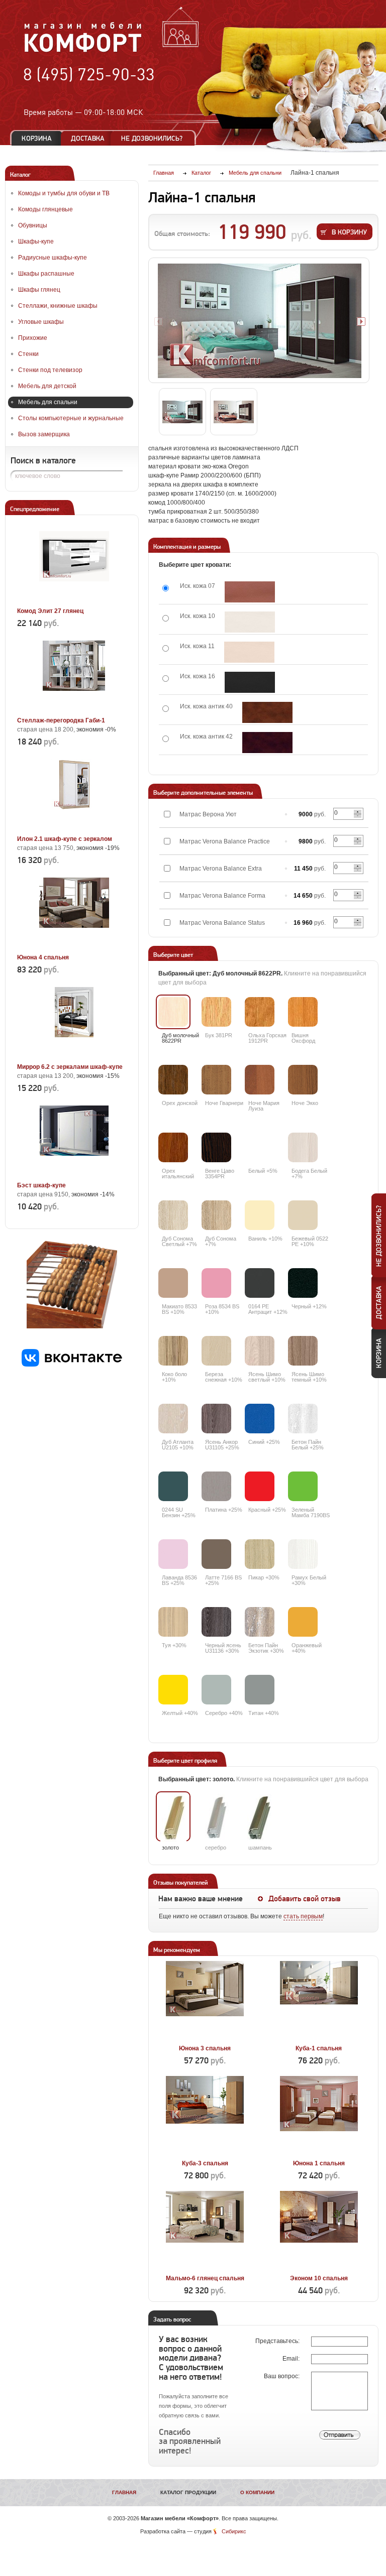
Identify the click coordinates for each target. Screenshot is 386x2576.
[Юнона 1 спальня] (319, 2152)
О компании (257, 2492)
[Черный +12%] (303, 1283)
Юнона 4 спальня (43, 957)
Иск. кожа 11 (197, 646)
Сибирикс (234, 2531)
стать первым (303, 1916)
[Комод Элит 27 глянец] (74, 599)
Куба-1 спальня (319, 2048)
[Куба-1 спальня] (319, 2037)
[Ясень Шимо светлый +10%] (260, 1351)
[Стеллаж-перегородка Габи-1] (74, 709)
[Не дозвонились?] (155, 138)
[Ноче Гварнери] (216, 1080)
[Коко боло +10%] (173, 1351)
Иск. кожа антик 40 (206, 706)
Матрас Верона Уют (208, 814)
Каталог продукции (188, 2492)
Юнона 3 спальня (205, 2048)
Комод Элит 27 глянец (50, 611)
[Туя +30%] (173, 1622)
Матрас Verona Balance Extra (221, 869)
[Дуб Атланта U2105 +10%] (173, 1419)
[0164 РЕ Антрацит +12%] (260, 1283)
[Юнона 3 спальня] (205, 2037)
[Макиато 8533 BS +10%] (173, 1283)
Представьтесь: (278, 2341)
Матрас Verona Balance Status (222, 923)
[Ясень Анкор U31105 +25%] (216, 1419)
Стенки (28, 354)
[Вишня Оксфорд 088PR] (303, 1012)
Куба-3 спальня (205, 2163)
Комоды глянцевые (45, 209)
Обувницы (33, 225)
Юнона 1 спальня (319, 2163)
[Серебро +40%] (216, 1690)
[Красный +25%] (260, 1486)
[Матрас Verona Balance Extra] (285, 869)
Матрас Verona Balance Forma (222, 896)
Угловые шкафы (41, 322)
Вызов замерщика (44, 434)
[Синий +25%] (260, 1419)
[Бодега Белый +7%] (303, 1147)
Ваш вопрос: (282, 2376)
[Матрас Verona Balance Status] (285, 923)
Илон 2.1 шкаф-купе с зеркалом (65, 839)
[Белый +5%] (260, 1147)
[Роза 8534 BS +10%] (216, 1283)
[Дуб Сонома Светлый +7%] (173, 1215)
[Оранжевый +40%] (303, 1622)
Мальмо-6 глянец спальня (205, 2278)
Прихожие (33, 338)
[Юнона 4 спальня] (74, 946)
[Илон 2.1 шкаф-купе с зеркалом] (74, 827)
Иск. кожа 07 (198, 586)
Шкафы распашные (46, 274)
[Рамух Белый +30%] (303, 1554)
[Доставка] (88, 138)
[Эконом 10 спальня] (319, 2267)
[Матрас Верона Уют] (285, 814)
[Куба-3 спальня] (205, 2152)
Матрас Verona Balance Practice (225, 841)
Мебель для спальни (48, 402)
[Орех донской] (173, 1080)
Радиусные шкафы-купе (53, 258)
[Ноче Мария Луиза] (260, 1080)
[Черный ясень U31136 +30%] (216, 1622)
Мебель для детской (47, 386)
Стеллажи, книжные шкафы (58, 306)
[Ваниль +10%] (260, 1215)
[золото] (173, 1819)
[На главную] (83, 51)
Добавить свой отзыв (305, 1899)
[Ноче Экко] (303, 1080)
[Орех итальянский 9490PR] (173, 1147)
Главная (124, 2492)
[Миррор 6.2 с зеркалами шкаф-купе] (74, 1055)
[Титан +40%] (260, 1690)
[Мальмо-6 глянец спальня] (205, 2267)
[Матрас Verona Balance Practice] (285, 841)
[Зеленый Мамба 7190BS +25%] (303, 1486)
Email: (292, 2359)
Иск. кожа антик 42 (206, 737)
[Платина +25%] (216, 1486)
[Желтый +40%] (173, 1690)
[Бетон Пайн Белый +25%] (303, 1419)
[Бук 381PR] (216, 1012)
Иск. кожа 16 (198, 676)
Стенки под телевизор (50, 370)
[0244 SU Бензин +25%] (173, 1486)
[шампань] (260, 1819)
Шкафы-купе (36, 241)
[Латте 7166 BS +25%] (216, 1554)
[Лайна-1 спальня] (259, 321)
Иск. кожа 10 (198, 616)
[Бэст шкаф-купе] (74, 1174)
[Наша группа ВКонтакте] (72, 1365)
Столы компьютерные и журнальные (71, 418)
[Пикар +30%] (260, 1554)
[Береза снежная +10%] (216, 1351)
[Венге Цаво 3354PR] (216, 1147)
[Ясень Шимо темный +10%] (303, 1351)
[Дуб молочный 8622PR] (173, 1012)
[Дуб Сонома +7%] (216, 1215)
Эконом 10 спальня (319, 2278)
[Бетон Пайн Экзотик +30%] (260, 1622)
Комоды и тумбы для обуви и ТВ (64, 193)
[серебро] (216, 1819)
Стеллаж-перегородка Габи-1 (61, 720)
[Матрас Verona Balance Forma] (285, 896)
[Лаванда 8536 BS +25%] (173, 1554)
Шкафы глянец (39, 290)
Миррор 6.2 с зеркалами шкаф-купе (70, 1067)
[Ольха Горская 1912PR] (260, 1012)
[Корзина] (37, 138)
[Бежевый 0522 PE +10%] (303, 1215)
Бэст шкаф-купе (41, 1185)
